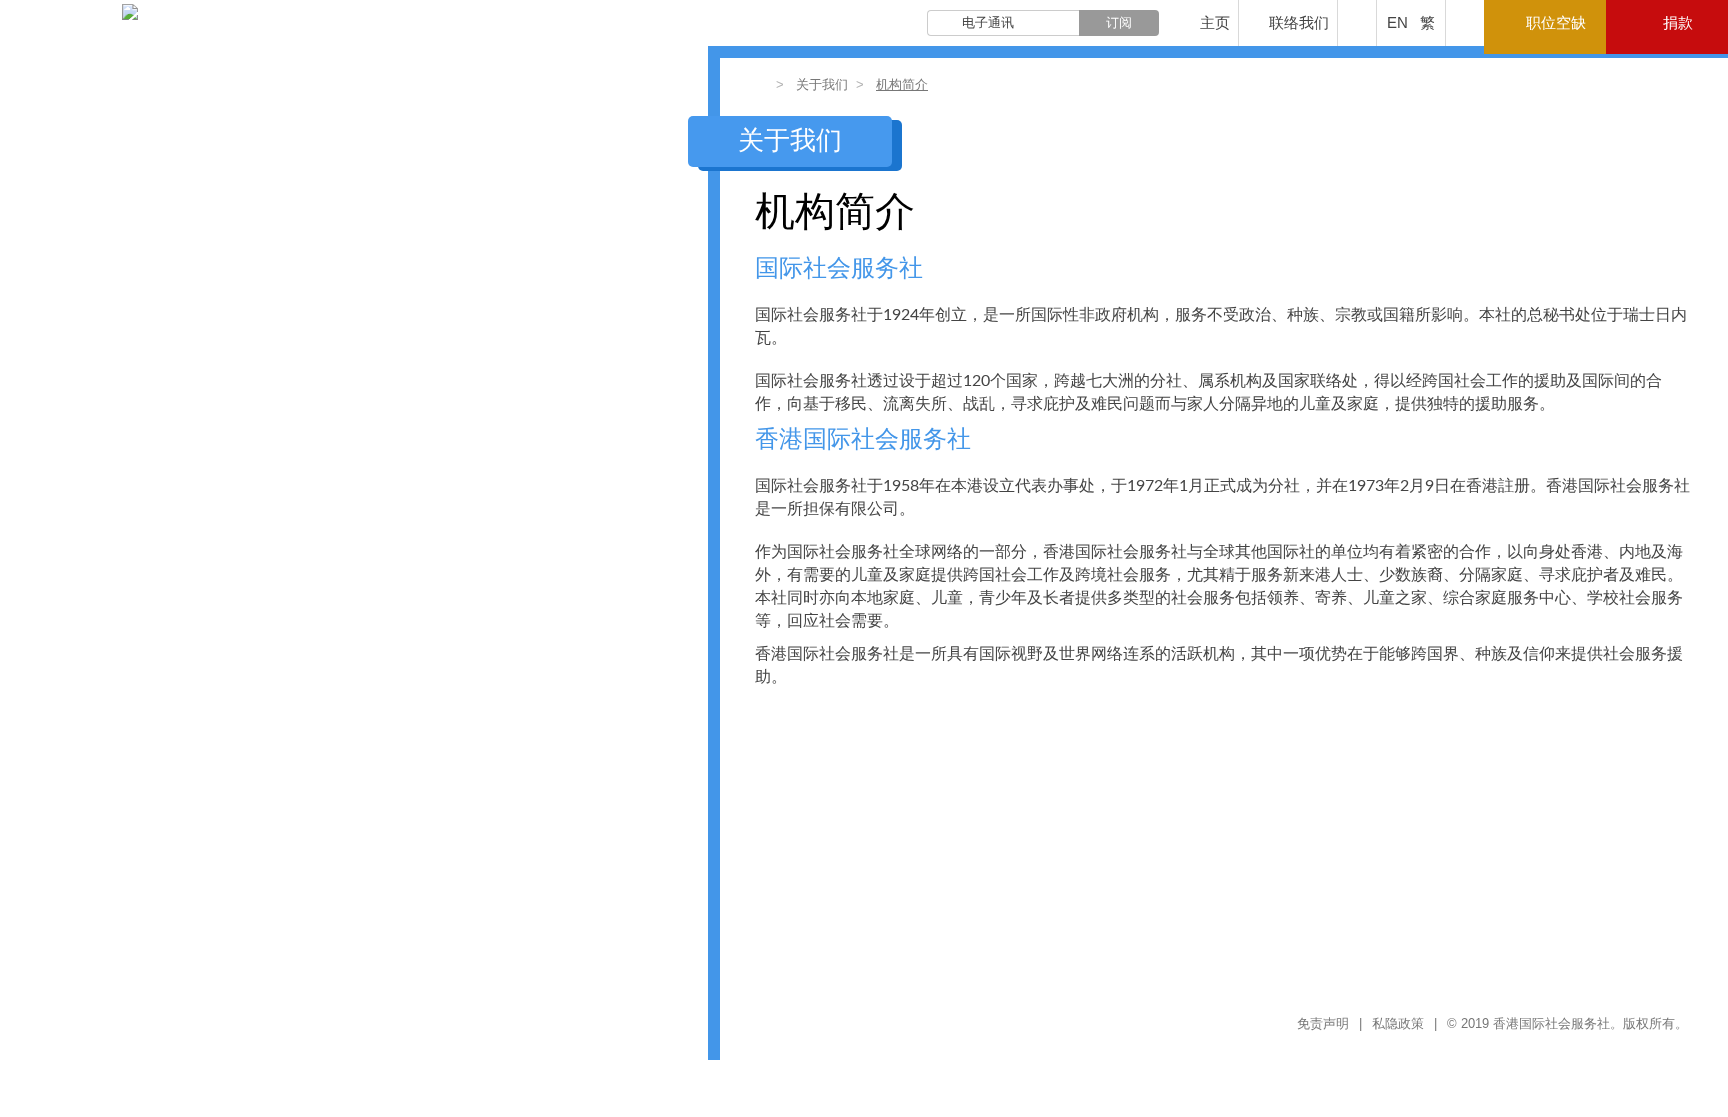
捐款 (1678, 22)
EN (1397, 22)
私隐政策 (1398, 1023)
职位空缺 (1556, 22)
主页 (1215, 22)
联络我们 (1299, 22)
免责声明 (1323, 1023)
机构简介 (902, 84)
